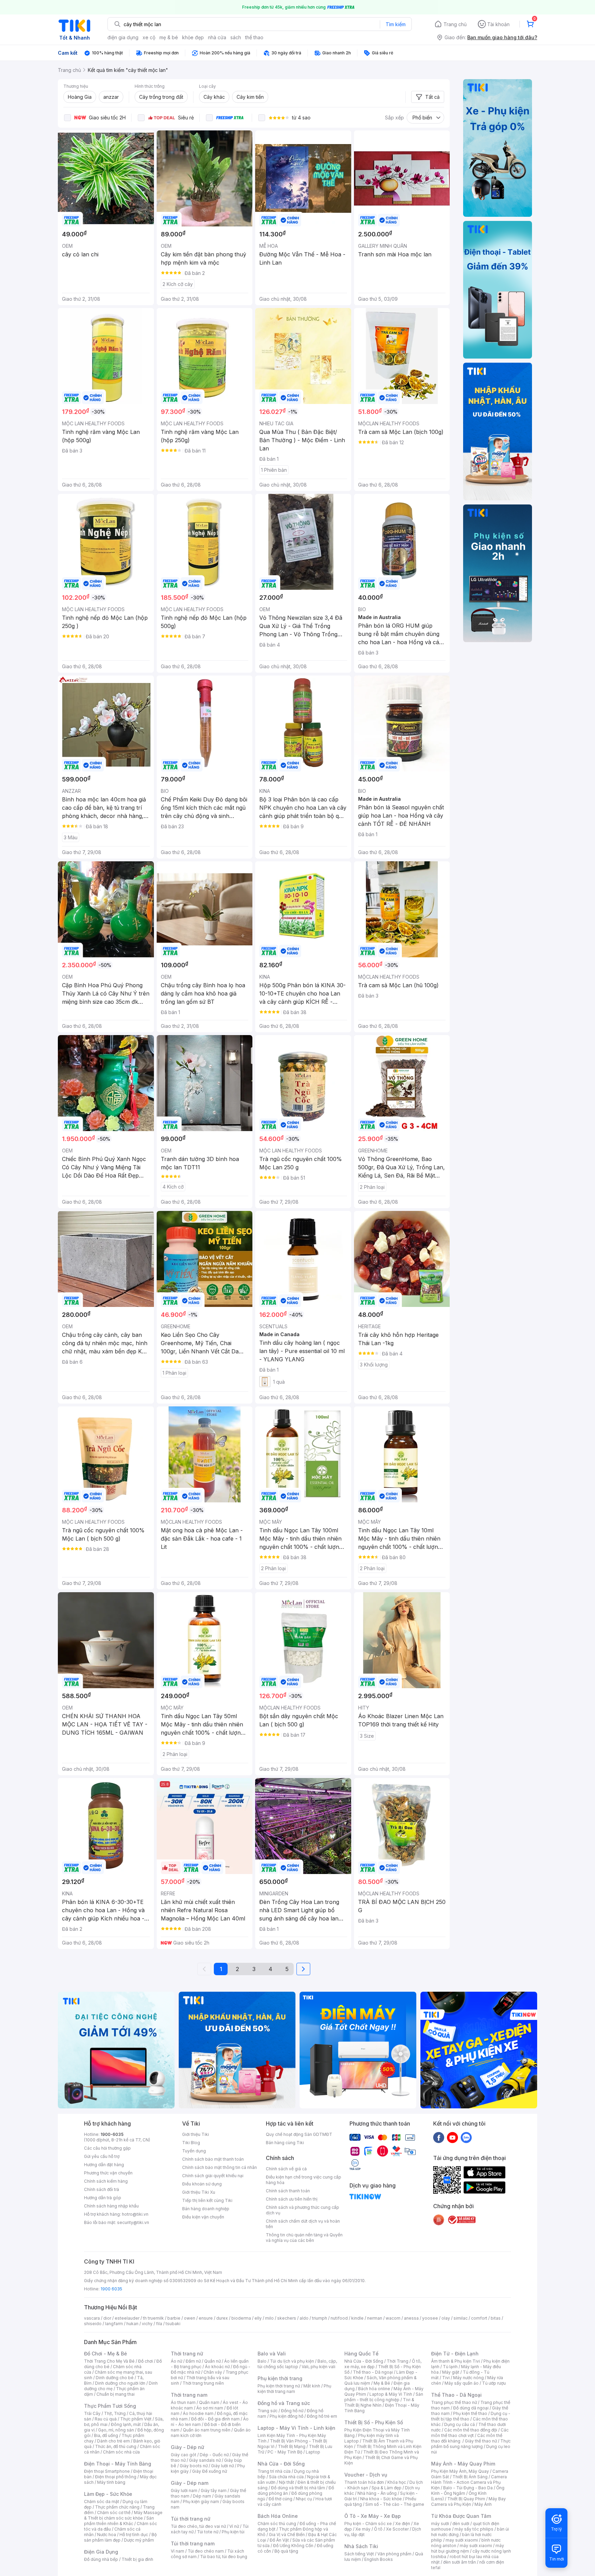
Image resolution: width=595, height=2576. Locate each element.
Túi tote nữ (208, 2532)
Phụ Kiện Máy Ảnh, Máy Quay (460, 2471)
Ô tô (378, 2529)
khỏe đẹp (193, 37)
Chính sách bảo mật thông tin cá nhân (220, 2167)
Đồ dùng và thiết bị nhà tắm (298, 2488)
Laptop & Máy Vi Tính (391, 2394)
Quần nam (209, 2402)
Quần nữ (212, 2361)
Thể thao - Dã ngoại (373, 2372)
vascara (92, 2318)
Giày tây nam (214, 2490)
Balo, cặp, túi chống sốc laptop (297, 2364)
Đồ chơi (145, 2361)
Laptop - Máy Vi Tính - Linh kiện (296, 2428)
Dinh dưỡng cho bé (115, 2378)
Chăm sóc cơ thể (114, 2513)
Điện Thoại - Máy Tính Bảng (118, 2464)
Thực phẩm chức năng (117, 2507)
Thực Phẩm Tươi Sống (110, 2406)
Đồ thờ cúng (280, 2499)
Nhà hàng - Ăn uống (377, 2493)
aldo (304, 2318)
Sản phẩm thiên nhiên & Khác (119, 2521)
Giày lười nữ (222, 2466)
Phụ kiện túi (233, 2532)
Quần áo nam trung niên (207, 2430)
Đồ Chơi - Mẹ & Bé (106, 2354)
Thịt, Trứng (115, 2413)
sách (236, 37)
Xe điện (403, 2524)
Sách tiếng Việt (359, 2554)
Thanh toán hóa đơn (364, 2482)
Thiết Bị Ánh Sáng (470, 2477)
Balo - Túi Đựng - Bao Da (468, 2488)
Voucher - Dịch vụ (366, 2475)
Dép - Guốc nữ (214, 2455)
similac (461, 2318)
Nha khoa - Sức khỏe (381, 2499)
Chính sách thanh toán (288, 2191)
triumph (320, 2318)
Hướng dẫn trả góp (103, 2198)
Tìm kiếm (396, 24)
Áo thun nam (183, 2402)
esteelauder (127, 2318)
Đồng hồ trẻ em (322, 2416)
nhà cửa (217, 37)
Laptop (313, 2452)
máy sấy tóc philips (474, 2529)
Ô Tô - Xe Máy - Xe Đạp (373, 2516)
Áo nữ (176, 2361)
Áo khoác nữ (217, 2367)
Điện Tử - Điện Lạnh (455, 2354)
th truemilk (153, 2318)
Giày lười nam (184, 2490)
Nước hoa (107, 2535)
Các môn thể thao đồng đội (471, 2430)
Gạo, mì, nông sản (116, 2430)
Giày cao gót (184, 2455)
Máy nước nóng (468, 2378)
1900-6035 (112, 2134)
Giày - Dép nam (190, 2483)
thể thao (254, 37)
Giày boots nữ (194, 2466)
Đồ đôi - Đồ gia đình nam (215, 2419)
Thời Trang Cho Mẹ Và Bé (109, 2361)
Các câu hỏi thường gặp (107, 2148)
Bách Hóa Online (278, 2516)
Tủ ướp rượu (494, 2383)
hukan (132, 2324)
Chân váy (213, 2372)
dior (107, 2318)
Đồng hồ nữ (292, 2411)
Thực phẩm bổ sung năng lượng (471, 2444)
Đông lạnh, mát (126, 2424)
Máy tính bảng (111, 2482)
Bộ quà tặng (286, 2551)
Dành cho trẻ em (113, 2441)
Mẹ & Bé (382, 2383)
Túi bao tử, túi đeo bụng (224, 2557)
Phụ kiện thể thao (470, 2413)
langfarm (114, 2324)
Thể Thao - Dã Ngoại (456, 2395)
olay (446, 2318)
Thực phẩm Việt (136, 2419)
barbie (174, 2318)
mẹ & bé (169, 37)
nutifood (339, 2318)
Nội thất (286, 2482)
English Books (379, 2559)
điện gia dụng (123, 37)
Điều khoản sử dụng (202, 2184)
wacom (393, 2318)
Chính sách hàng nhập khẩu (111, 2206)
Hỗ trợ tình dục (134, 2535)
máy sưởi (440, 2524)
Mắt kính (312, 2386)
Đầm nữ (193, 2361)
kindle (357, 2318)
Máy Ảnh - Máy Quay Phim (463, 2464)
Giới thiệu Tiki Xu (199, 2192)
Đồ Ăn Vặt (279, 2540)
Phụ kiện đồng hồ (286, 2416)
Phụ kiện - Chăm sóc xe (368, 2524)
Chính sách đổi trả (102, 2189)
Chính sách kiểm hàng (106, 2181)
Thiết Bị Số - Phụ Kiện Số (374, 2422)
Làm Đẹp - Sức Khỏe (108, 2494)
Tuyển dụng (194, 2151)
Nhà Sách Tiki (361, 2546)
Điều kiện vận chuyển (203, 2217)
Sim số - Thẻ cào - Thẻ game (395, 2504)
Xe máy (363, 2529)
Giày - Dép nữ (187, 2447)
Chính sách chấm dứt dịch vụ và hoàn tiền (303, 2224)
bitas (496, 2318)
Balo (262, 2361)
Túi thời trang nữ (191, 2519)
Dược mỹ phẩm (139, 2540)
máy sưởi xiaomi (476, 2546)
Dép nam (202, 2496)
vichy (147, 2324)
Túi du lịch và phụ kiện (292, 2361)
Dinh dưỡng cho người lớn (120, 2383)
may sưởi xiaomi (462, 2540)
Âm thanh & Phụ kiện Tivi (456, 2361)
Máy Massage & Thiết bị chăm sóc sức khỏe (123, 2515)
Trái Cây (92, 2413)
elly (258, 2318)
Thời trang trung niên (203, 2383)
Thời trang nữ (187, 2354)
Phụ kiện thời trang (280, 2378)
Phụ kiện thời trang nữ (279, 2386)
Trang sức (268, 2411)
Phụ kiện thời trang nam (294, 2389)
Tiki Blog (191, 2143)
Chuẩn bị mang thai (116, 2394)
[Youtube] (452, 2137)
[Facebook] (439, 2137)
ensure (206, 2318)
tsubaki (173, 2324)
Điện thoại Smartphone (107, 2471)
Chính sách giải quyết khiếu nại (213, 2176)
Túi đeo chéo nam (206, 2551)
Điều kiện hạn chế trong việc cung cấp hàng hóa (304, 2180)
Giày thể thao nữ (481, 2441)
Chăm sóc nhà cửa (121, 2452)
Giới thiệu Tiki (196, 2134)
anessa (411, 2318)
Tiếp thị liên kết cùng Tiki (207, 2200)
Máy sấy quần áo (462, 2383)
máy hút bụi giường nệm (468, 2548)
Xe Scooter (397, 2529)
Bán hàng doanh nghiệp (206, 2209)
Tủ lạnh (450, 2367)
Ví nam (178, 2551)
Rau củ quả (106, 2419)
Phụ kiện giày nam (201, 2502)
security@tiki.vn (133, 2222)
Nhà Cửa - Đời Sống (281, 2464)
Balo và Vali (272, 2354)
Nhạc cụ (304, 2499)
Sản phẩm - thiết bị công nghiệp (384, 2397)
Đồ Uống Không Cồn (293, 2546)
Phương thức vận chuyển (108, 2173)
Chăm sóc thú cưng (277, 2524)
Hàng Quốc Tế (361, 2354)
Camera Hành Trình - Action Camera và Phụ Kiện (469, 2482)
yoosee (430, 2318)
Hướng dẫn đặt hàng (104, 2165)
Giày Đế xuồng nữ (210, 2471)
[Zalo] (466, 2137)
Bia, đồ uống (106, 2435)
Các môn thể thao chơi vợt (470, 2433)
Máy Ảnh (483, 2504)
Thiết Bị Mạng (292, 2446)
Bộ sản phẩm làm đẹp (120, 2537)
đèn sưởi (461, 2524)
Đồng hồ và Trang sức (284, 2403)
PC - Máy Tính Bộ (285, 2452)
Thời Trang (398, 2361)
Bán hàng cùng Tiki (285, 2143)
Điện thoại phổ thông (116, 2477)
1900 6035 (111, 2289)
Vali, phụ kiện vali (319, 2367)
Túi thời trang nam (193, 2543)
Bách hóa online (374, 2389)
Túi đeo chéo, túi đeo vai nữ (198, 2526)
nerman (375, 2318)
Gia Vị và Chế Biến (287, 2535)
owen (190, 2318)
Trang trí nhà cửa (274, 2471)
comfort (479, 2318)
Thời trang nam (189, 2395)
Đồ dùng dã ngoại (471, 2408)
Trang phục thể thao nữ (454, 2402)
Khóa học (397, 2482)
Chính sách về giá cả (286, 2169)
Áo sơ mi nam (210, 2408)
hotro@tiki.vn (135, 2214)
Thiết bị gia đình (137, 2559)
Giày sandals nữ (205, 2460)
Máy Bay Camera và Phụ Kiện (468, 2502)
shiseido (93, 2324)
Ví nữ (234, 2526)
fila (159, 2324)
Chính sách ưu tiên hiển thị (292, 2199)
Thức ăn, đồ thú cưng (116, 2446)
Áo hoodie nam (198, 2413)
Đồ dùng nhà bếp (101, 2559)
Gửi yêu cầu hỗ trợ (102, 2156)
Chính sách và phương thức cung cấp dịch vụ (302, 2210)
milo (269, 2318)
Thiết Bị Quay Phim (466, 2499)
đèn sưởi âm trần (460, 2562)
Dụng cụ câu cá (460, 2424)
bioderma (241, 2318)
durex (222, 2318)
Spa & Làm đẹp (387, 2488)
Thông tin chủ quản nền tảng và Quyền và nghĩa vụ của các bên (304, 2238)
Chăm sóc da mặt (102, 2502)
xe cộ (149, 37)
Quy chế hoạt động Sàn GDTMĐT (299, 2134)
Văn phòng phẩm (394, 2554)
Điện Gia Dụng (101, 2552)
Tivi (446, 2378)
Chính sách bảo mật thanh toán (213, 2159)
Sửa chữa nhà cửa (286, 2477)
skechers (287, 2318)
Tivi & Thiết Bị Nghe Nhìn (379, 2402)
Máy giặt (451, 2372)
